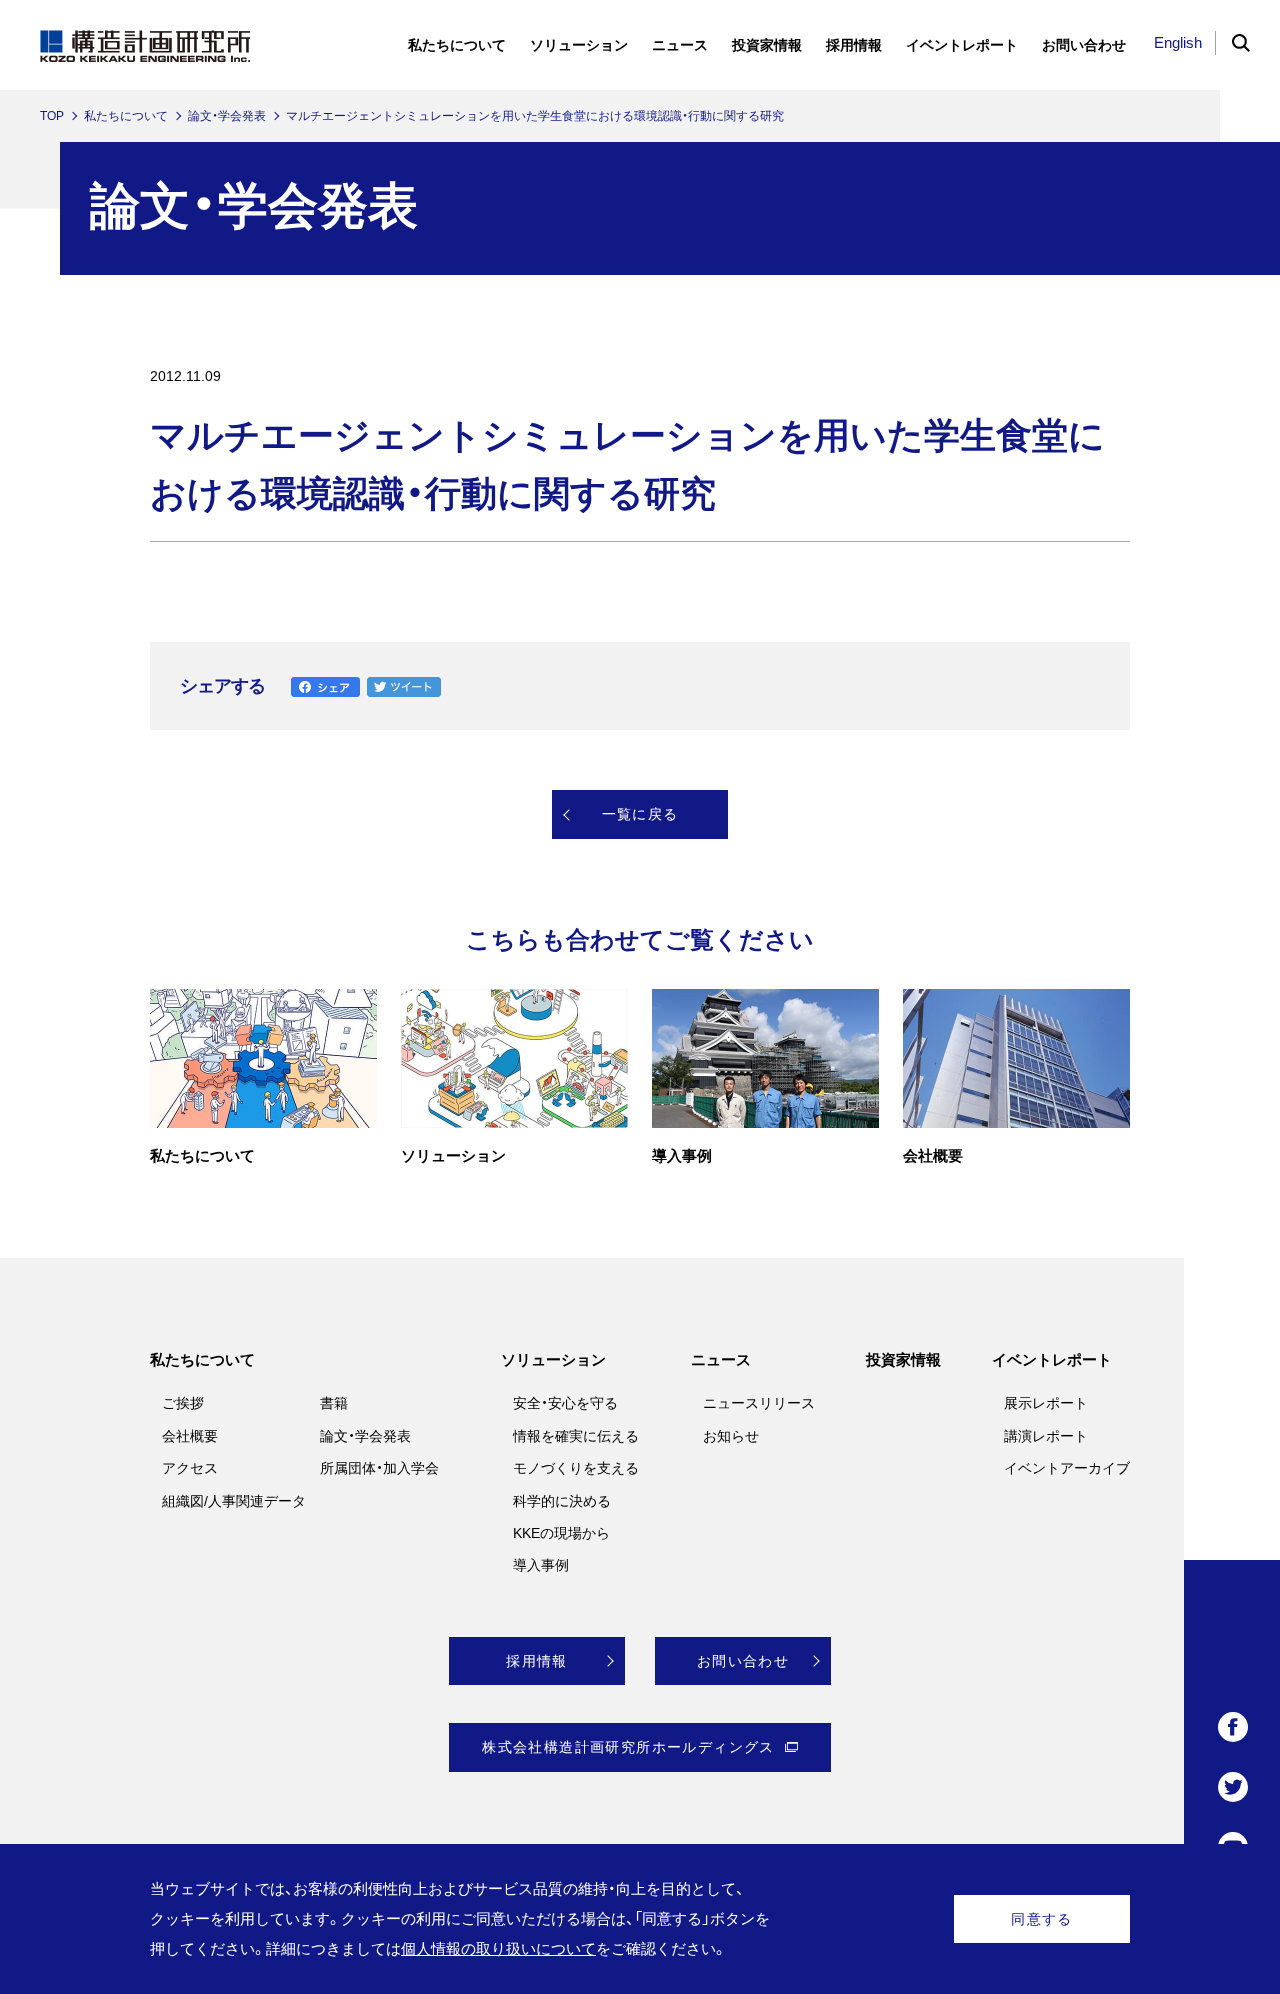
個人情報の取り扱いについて (498, 1948)
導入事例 (541, 1565)
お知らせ (731, 1436)
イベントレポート (1052, 1359)
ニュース (721, 1359)
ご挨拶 (183, 1403)
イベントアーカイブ (1067, 1468)
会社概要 (190, 1436)
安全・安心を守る (565, 1403)
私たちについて (126, 116)
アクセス (190, 1468)
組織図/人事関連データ (234, 1501)
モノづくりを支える (576, 1468)
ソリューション (553, 1359)
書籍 (334, 1403)
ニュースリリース (759, 1403)
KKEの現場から (561, 1533)
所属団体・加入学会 (379, 1468)
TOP (52, 116)
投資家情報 (903, 1359)
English (1178, 42)
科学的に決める (562, 1501)
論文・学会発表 (227, 116)
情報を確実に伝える (576, 1436)
